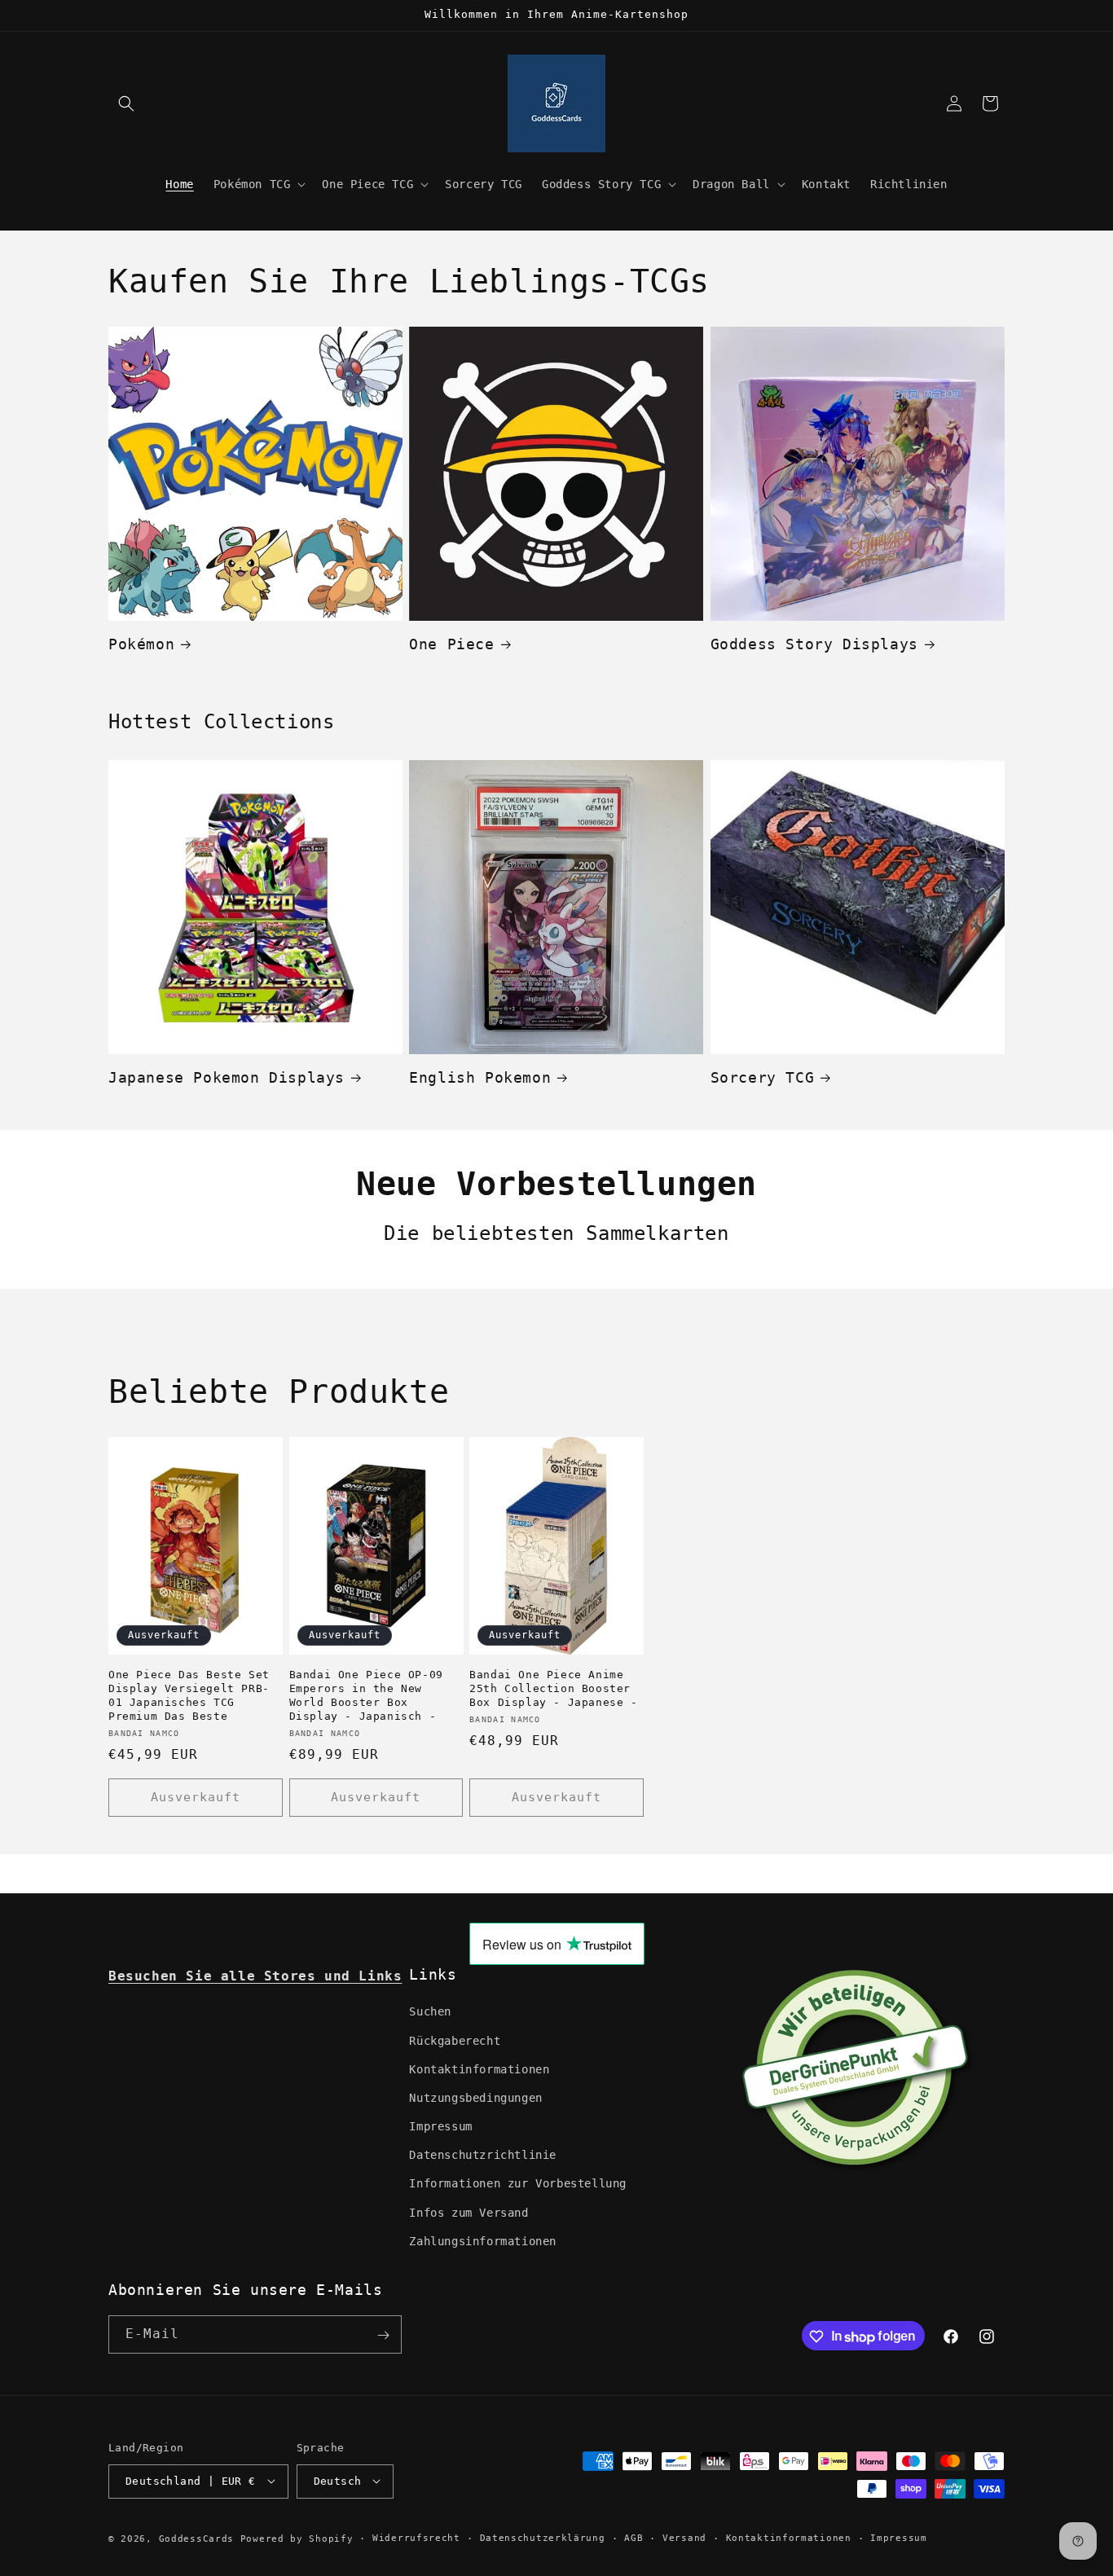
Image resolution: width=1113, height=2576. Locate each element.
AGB (633, 2537)
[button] (126, 103)
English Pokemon (480, 1077)
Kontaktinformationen (479, 2069)
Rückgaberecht (455, 2041)
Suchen (430, 2012)
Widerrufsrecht (416, 2537)
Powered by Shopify (297, 2538)
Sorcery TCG (763, 1077)
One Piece (451, 644)
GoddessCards (196, 2538)
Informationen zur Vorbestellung (518, 2184)
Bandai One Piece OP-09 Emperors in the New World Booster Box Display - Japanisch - (366, 1695)
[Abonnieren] (383, 2335)
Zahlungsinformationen (483, 2241)
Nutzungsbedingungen (475, 2098)
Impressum (440, 2126)
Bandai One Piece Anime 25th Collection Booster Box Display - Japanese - (553, 1688)
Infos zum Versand (469, 2213)
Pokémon (141, 644)
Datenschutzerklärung (543, 2537)
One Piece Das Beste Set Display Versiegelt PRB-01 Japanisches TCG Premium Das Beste (189, 1695)
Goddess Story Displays (814, 644)
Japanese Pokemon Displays (227, 1077)
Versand (684, 2537)
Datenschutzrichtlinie (483, 2156)
